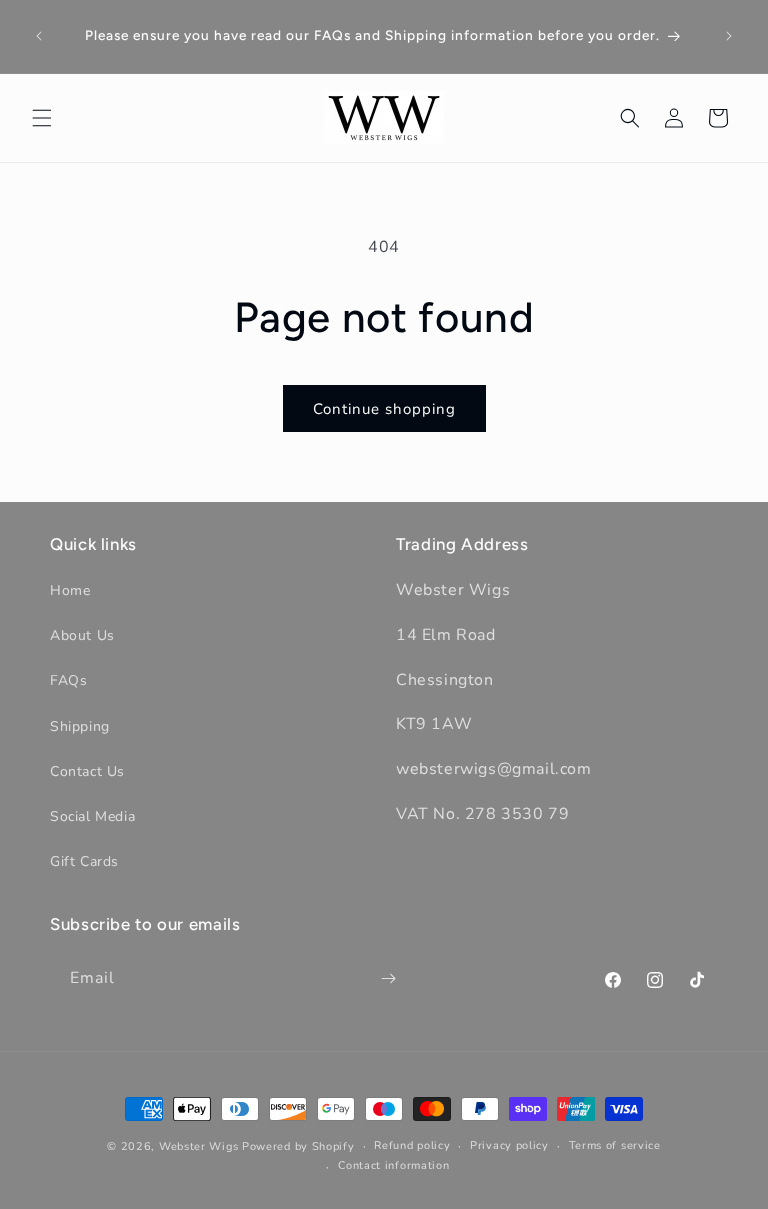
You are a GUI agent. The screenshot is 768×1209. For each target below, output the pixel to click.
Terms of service (615, 1145)
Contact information (393, 1165)
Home (70, 590)
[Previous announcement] (39, 36)
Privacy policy (509, 1145)
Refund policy (412, 1145)
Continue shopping (384, 409)
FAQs (68, 680)
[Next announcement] (729, 36)
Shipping (80, 726)
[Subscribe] (388, 978)
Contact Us (87, 771)
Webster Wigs (198, 1146)
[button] (42, 118)
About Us (82, 635)
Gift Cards (84, 861)
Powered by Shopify (298, 1146)
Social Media (92, 816)
